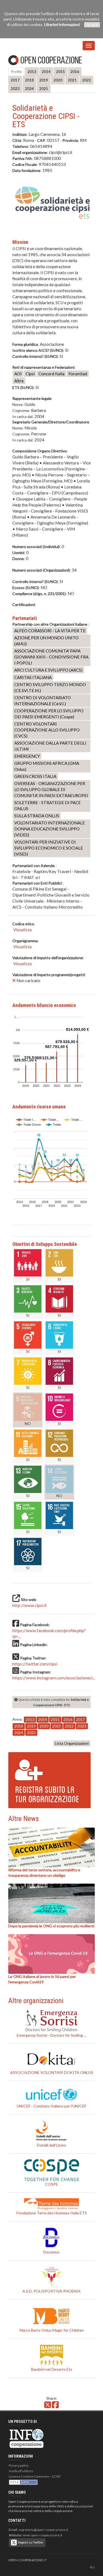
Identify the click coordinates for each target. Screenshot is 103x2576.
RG (92, 2567)
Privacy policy (19, 2465)
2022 (87, 80)
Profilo (16, 71)
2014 (46, 71)
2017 (15, 80)
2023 (15, 88)
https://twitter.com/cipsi (35, 1664)
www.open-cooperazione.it (42, 2535)
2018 (29, 80)
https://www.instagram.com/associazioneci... (54, 1678)
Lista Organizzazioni (72, 1743)
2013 (32, 71)
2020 (58, 80)
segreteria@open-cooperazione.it (43, 2530)
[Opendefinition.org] (23, 2482)
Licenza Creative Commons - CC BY (35, 2476)
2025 (44, 88)
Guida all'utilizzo (21, 2471)
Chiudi (91, 25)
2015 (60, 71)
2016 (75, 71)
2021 (72, 80)
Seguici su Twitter (30, 2542)
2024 (29, 88)
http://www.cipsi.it (30, 1605)
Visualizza (22, 930)
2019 (44, 80)
